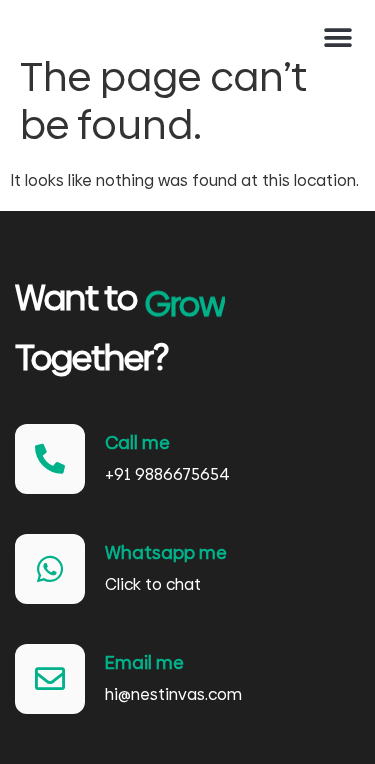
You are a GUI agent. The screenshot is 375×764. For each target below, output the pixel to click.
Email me (144, 662)
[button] (337, 37)
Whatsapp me (166, 552)
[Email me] (50, 679)
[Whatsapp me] (50, 569)
